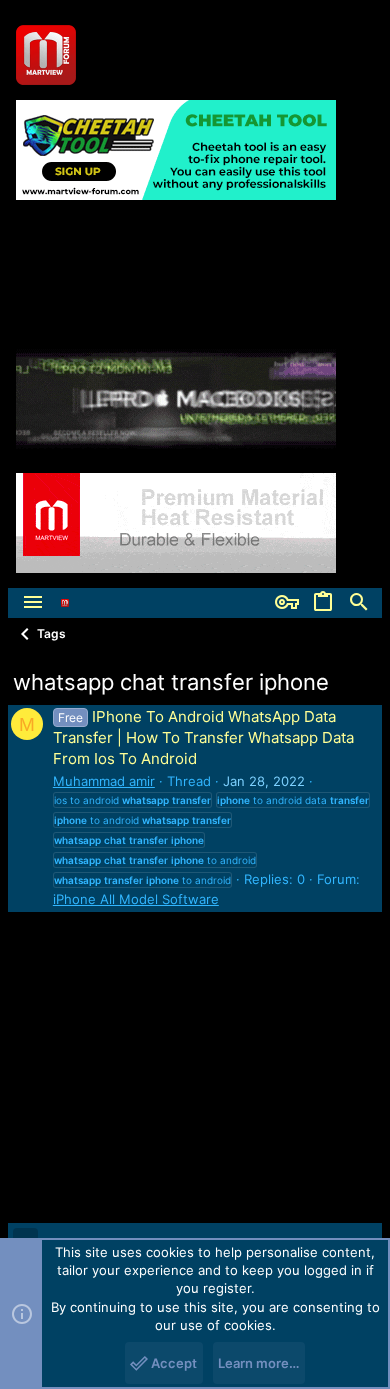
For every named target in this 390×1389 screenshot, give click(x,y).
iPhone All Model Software (136, 899)
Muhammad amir (104, 781)
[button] (33, 603)
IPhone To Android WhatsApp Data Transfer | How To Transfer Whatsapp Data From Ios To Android (203, 737)
